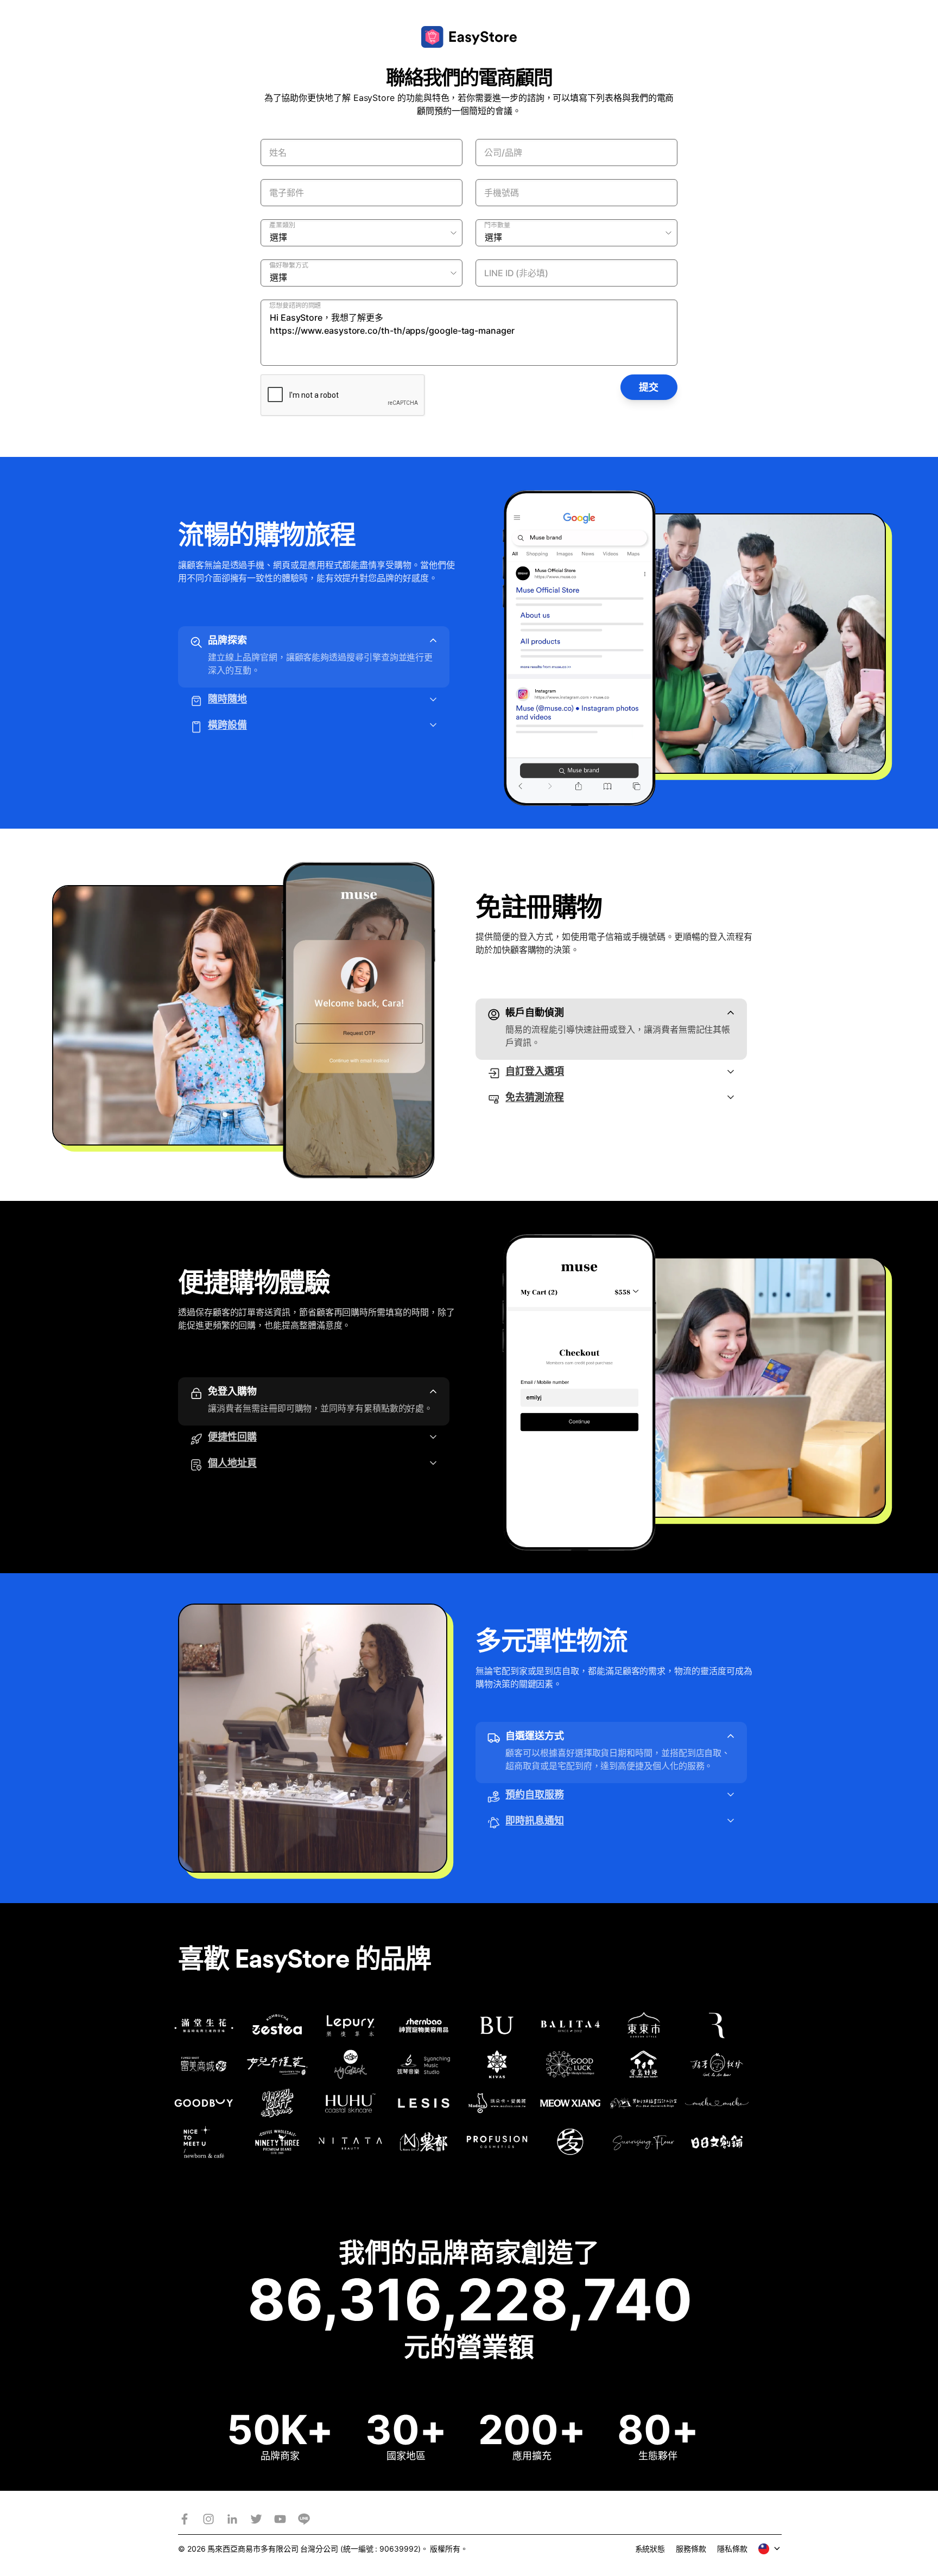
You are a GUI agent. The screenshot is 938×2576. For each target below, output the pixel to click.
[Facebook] (185, 2519)
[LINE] (304, 2519)
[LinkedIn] (232, 2519)
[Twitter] (256, 2519)
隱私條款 (732, 2549)
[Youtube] (280, 2519)
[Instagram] (208, 2519)
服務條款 (691, 2549)
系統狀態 (650, 2549)
